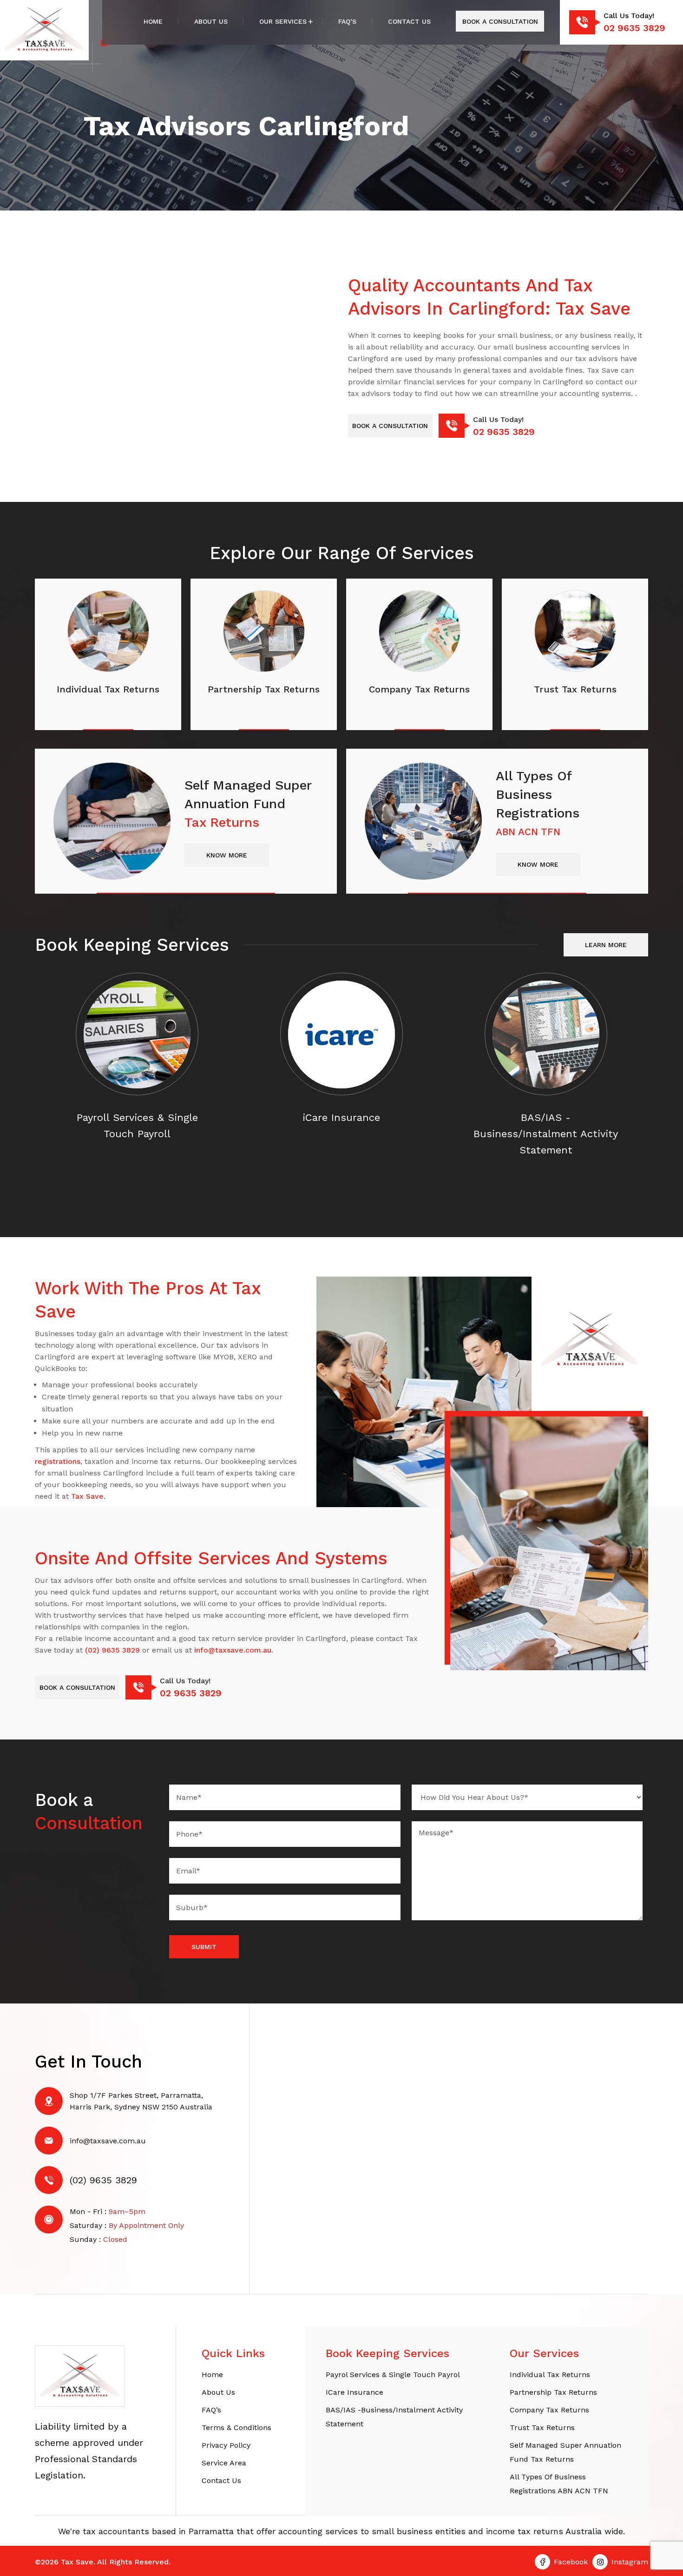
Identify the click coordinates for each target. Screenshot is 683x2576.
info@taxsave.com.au (233, 1650)
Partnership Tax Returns (553, 2392)
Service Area (224, 2463)
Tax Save (87, 1496)
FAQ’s (347, 21)
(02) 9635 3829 (112, 1650)
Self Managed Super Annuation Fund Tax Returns (565, 2452)
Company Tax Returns (549, 2410)
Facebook (571, 2562)
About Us (211, 21)
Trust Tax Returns (542, 2428)
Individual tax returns (550, 2375)
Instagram (630, 2562)
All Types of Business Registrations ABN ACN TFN (559, 2484)
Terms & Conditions (236, 2428)
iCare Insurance (355, 2392)
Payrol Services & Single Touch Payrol (393, 2375)
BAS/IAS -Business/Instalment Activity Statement (394, 2417)
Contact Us (409, 21)
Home (153, 21)
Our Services (283, 21)
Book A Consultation (500, 21)
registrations (58, 1461)
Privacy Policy (226, 2445)
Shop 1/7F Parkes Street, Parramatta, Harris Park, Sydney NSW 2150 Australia (141, 2101)
